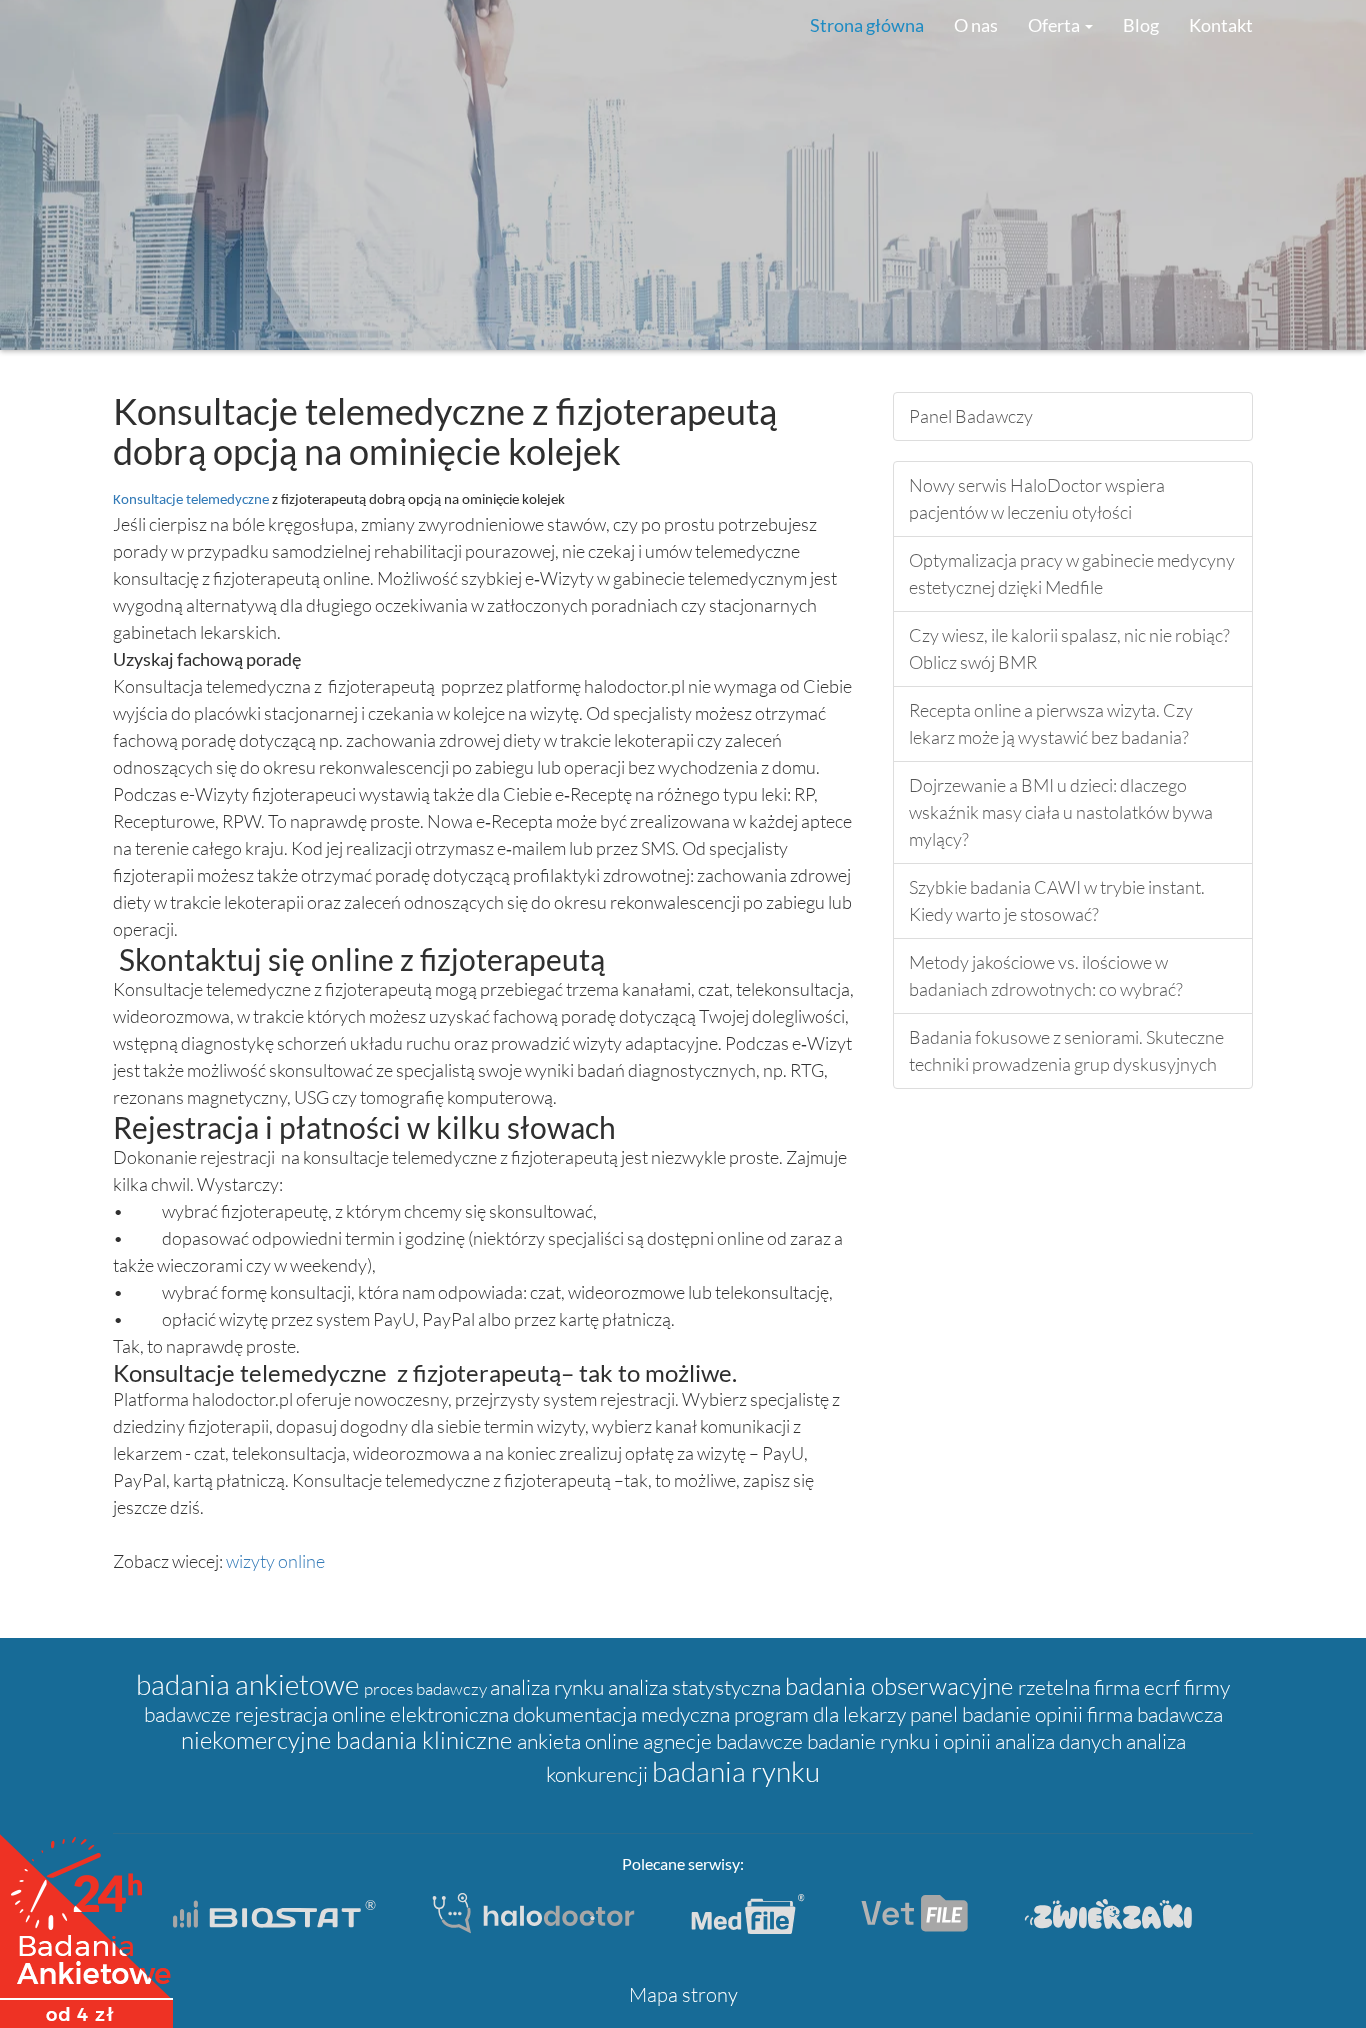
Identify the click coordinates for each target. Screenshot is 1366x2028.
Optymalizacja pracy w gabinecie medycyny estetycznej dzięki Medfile (1072, 573)
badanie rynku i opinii (901, 1741)
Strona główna (867, 25)
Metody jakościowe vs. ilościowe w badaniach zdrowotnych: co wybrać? (1046, 975)
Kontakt (1221, 25)
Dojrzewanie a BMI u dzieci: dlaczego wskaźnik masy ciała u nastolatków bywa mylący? (1061, 812)
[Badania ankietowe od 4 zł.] (86, 1924)
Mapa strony (683, 1994)
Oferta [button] (1055, 25)
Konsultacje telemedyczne (192, 500)
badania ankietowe (250, 1684)
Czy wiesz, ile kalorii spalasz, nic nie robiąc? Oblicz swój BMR (1069, 648)
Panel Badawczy (971, 416)
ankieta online (580, 1741)
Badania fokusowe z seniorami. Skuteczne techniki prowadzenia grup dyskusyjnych (1066, 1050)
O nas (976, 25)
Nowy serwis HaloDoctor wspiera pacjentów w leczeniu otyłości (1037, 498)
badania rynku (736, 1771)
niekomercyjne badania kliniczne (349, 1740)
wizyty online (275, 1561)
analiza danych (1060, 1741)
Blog (1141, 25)
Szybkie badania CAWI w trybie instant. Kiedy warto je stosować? (1057, 900)
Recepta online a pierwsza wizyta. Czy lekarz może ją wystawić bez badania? (1051, 723)
